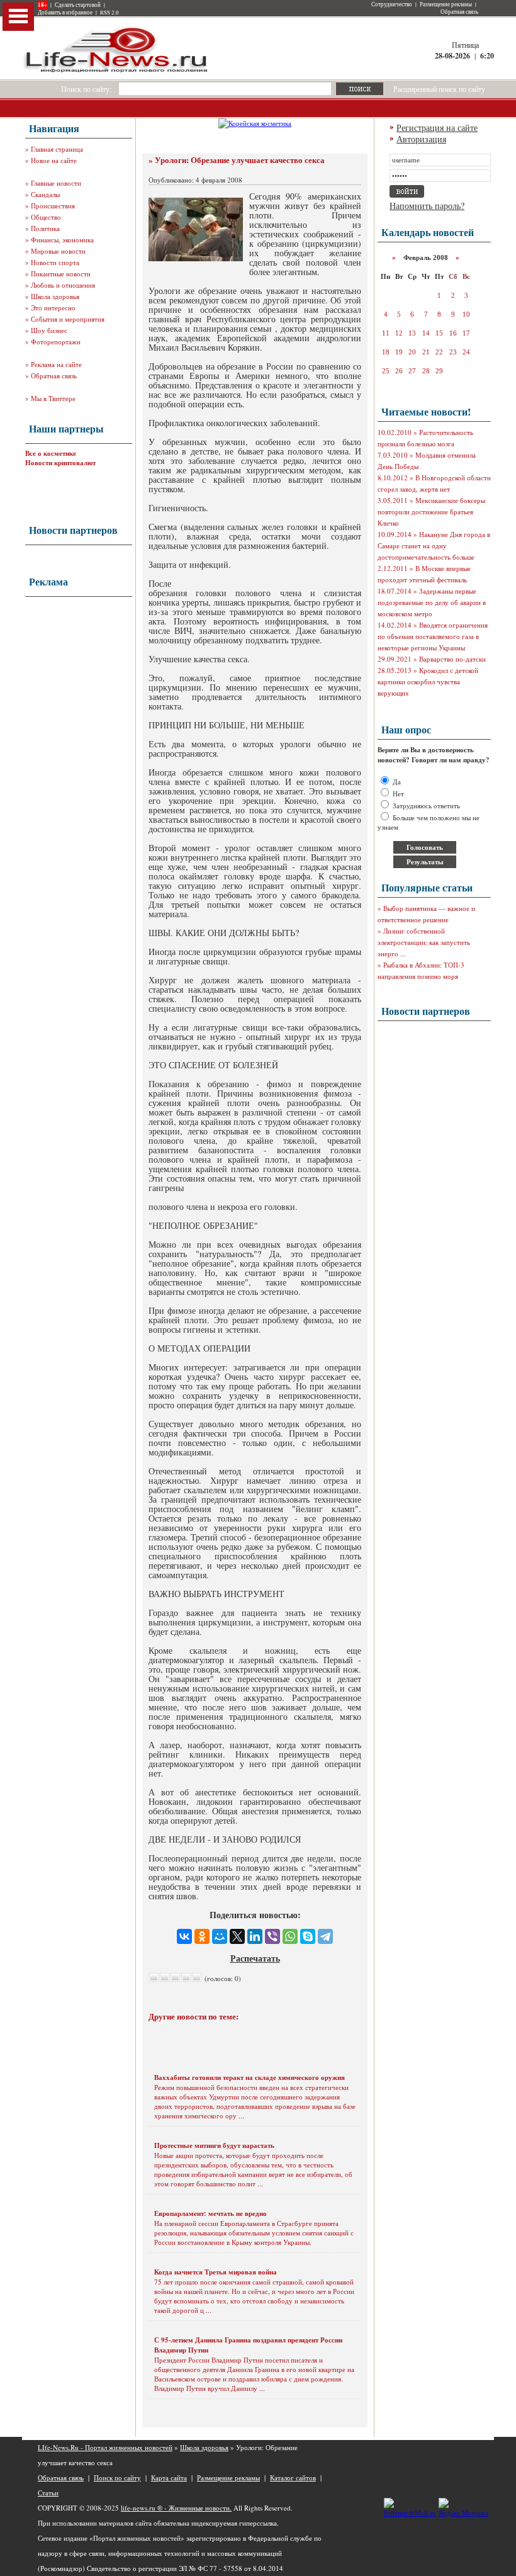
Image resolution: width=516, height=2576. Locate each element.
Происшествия (53, 206)
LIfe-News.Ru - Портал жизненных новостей (105, 2447)
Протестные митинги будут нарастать (214, 2145)
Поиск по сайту (117, 2477)
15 (439, 333)
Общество (46, 217)
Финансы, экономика (62, 240)
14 (426, 333)
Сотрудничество (392, 4)
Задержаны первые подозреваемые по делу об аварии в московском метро (432, 602)
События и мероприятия (68, 319)
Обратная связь (459, 12)
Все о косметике (51, 453)
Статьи (48, 2493)
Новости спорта (55, 262)
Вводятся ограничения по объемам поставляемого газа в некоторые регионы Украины (433, 636)
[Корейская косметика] (255, 123)
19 (399, 352)
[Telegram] (325, 1936)
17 (466, 333)
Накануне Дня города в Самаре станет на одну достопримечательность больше (434, 545)
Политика (45, 228)
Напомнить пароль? (427, 206)
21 (426, 352)
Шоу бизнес (49, 330)
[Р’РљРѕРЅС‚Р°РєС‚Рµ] (184, 1936)
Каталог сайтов (293, 2477)
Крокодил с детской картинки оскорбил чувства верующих (428, 681)
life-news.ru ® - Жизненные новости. (176, 2508)
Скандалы (45, 194)
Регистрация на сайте (437, 127)
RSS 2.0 (109, 13)
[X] (237, 1936)
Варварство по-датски (452, 659)
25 (386, 371)
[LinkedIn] (255, 1936)
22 (439, 352)
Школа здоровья (55, 296)
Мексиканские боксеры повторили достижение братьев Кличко (431, 511)
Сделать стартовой (78, 5)
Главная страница (57, 149)
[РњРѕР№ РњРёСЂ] (220, 1936)
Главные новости (56, 183)
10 (466, 314)
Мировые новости (58, 251)
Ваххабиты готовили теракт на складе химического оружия (250, 2077)
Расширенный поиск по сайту (439, 89)
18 (386, 352)
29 (439, 371)
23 (453, 352)
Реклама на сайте (56, 364)
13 (412, 333)
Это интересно (53, 308)
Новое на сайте (54, 160)
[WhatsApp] (290, 1936)
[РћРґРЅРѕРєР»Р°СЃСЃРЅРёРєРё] (202, 1936)
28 (426, 371)
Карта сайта (169, 2477)
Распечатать (255, 1958)
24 (466, 352)
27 (412, 371)
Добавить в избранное (65, 13)
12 (399, 333)
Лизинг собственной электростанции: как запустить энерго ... (424, 942)
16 (453, 333)
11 (386, 333)
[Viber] (272, 1936)
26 (399, 371)
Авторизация (421, 139)
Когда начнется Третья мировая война (216, 2272)
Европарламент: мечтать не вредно (210, 2213)
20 (412, 352)
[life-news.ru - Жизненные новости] (116, 71)
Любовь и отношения (63, 285)
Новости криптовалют (60, 463)
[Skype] (308, 1936)
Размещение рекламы (446, 4)
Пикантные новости (61, 274)
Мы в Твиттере (53, 398)
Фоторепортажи (56, 342)
